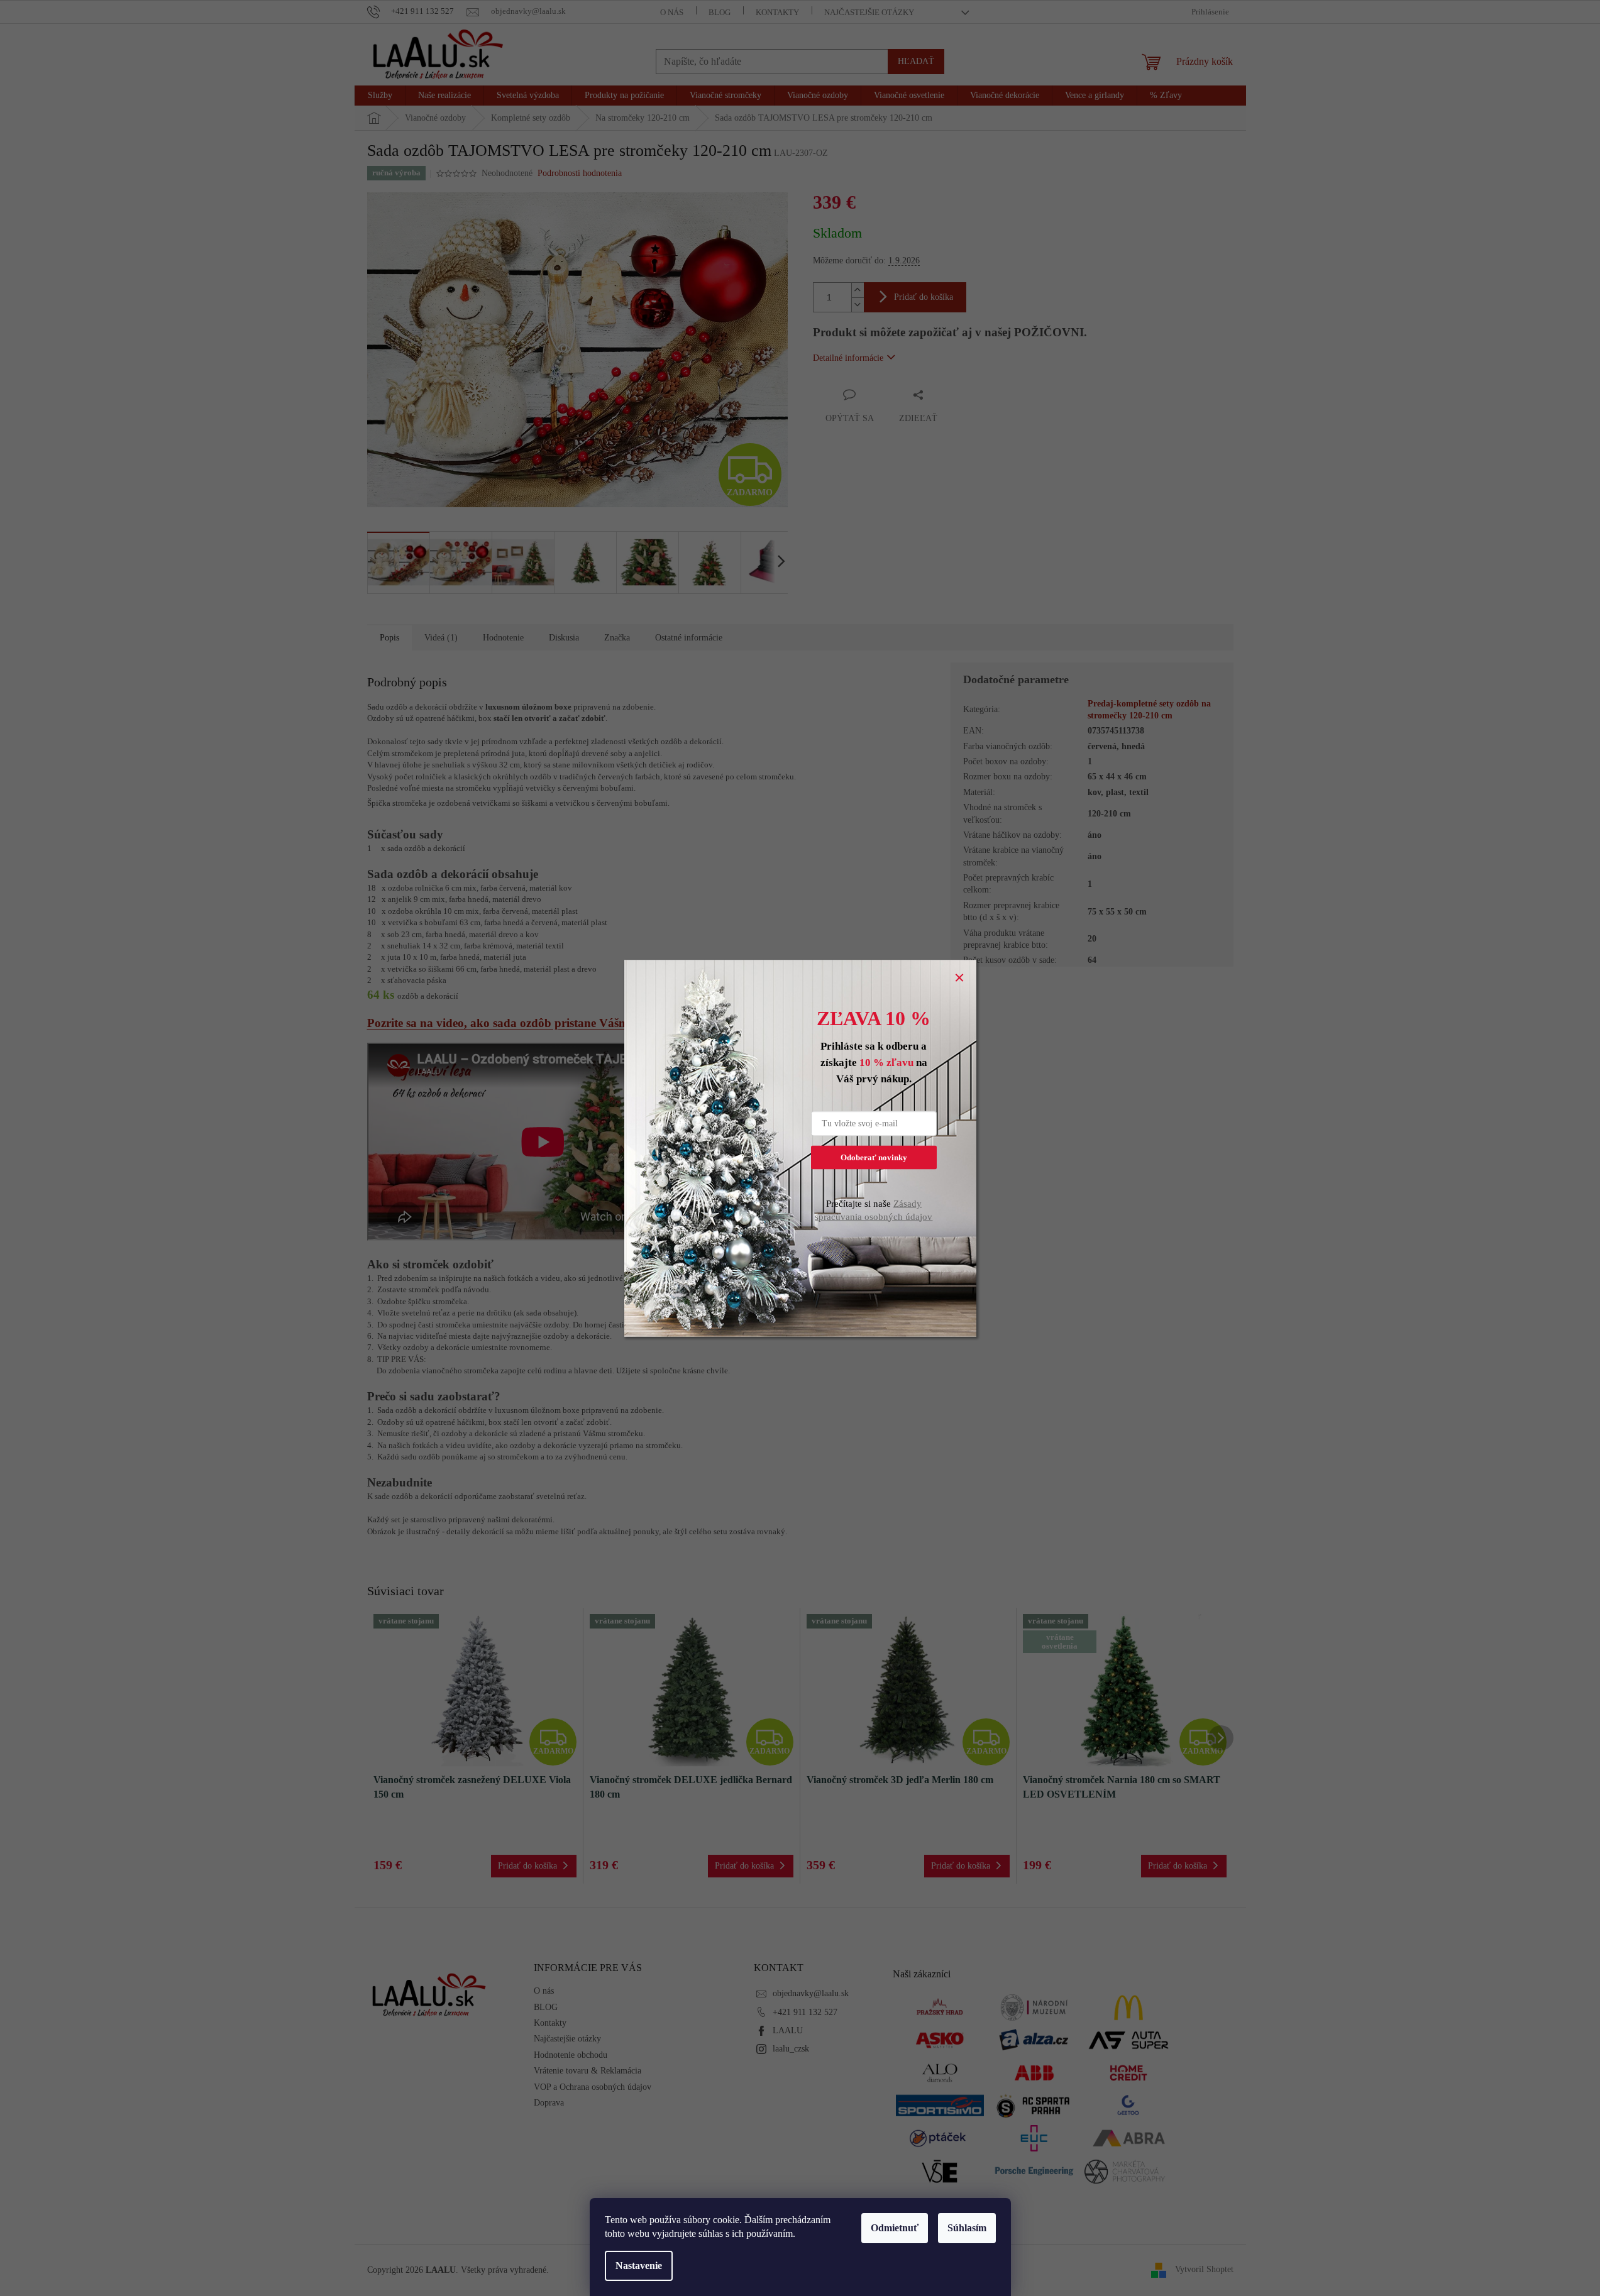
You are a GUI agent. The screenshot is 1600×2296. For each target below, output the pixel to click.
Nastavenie (639, 2266)
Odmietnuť (895, 2228)
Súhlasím (967, 2228)
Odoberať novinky (874, 1157)
